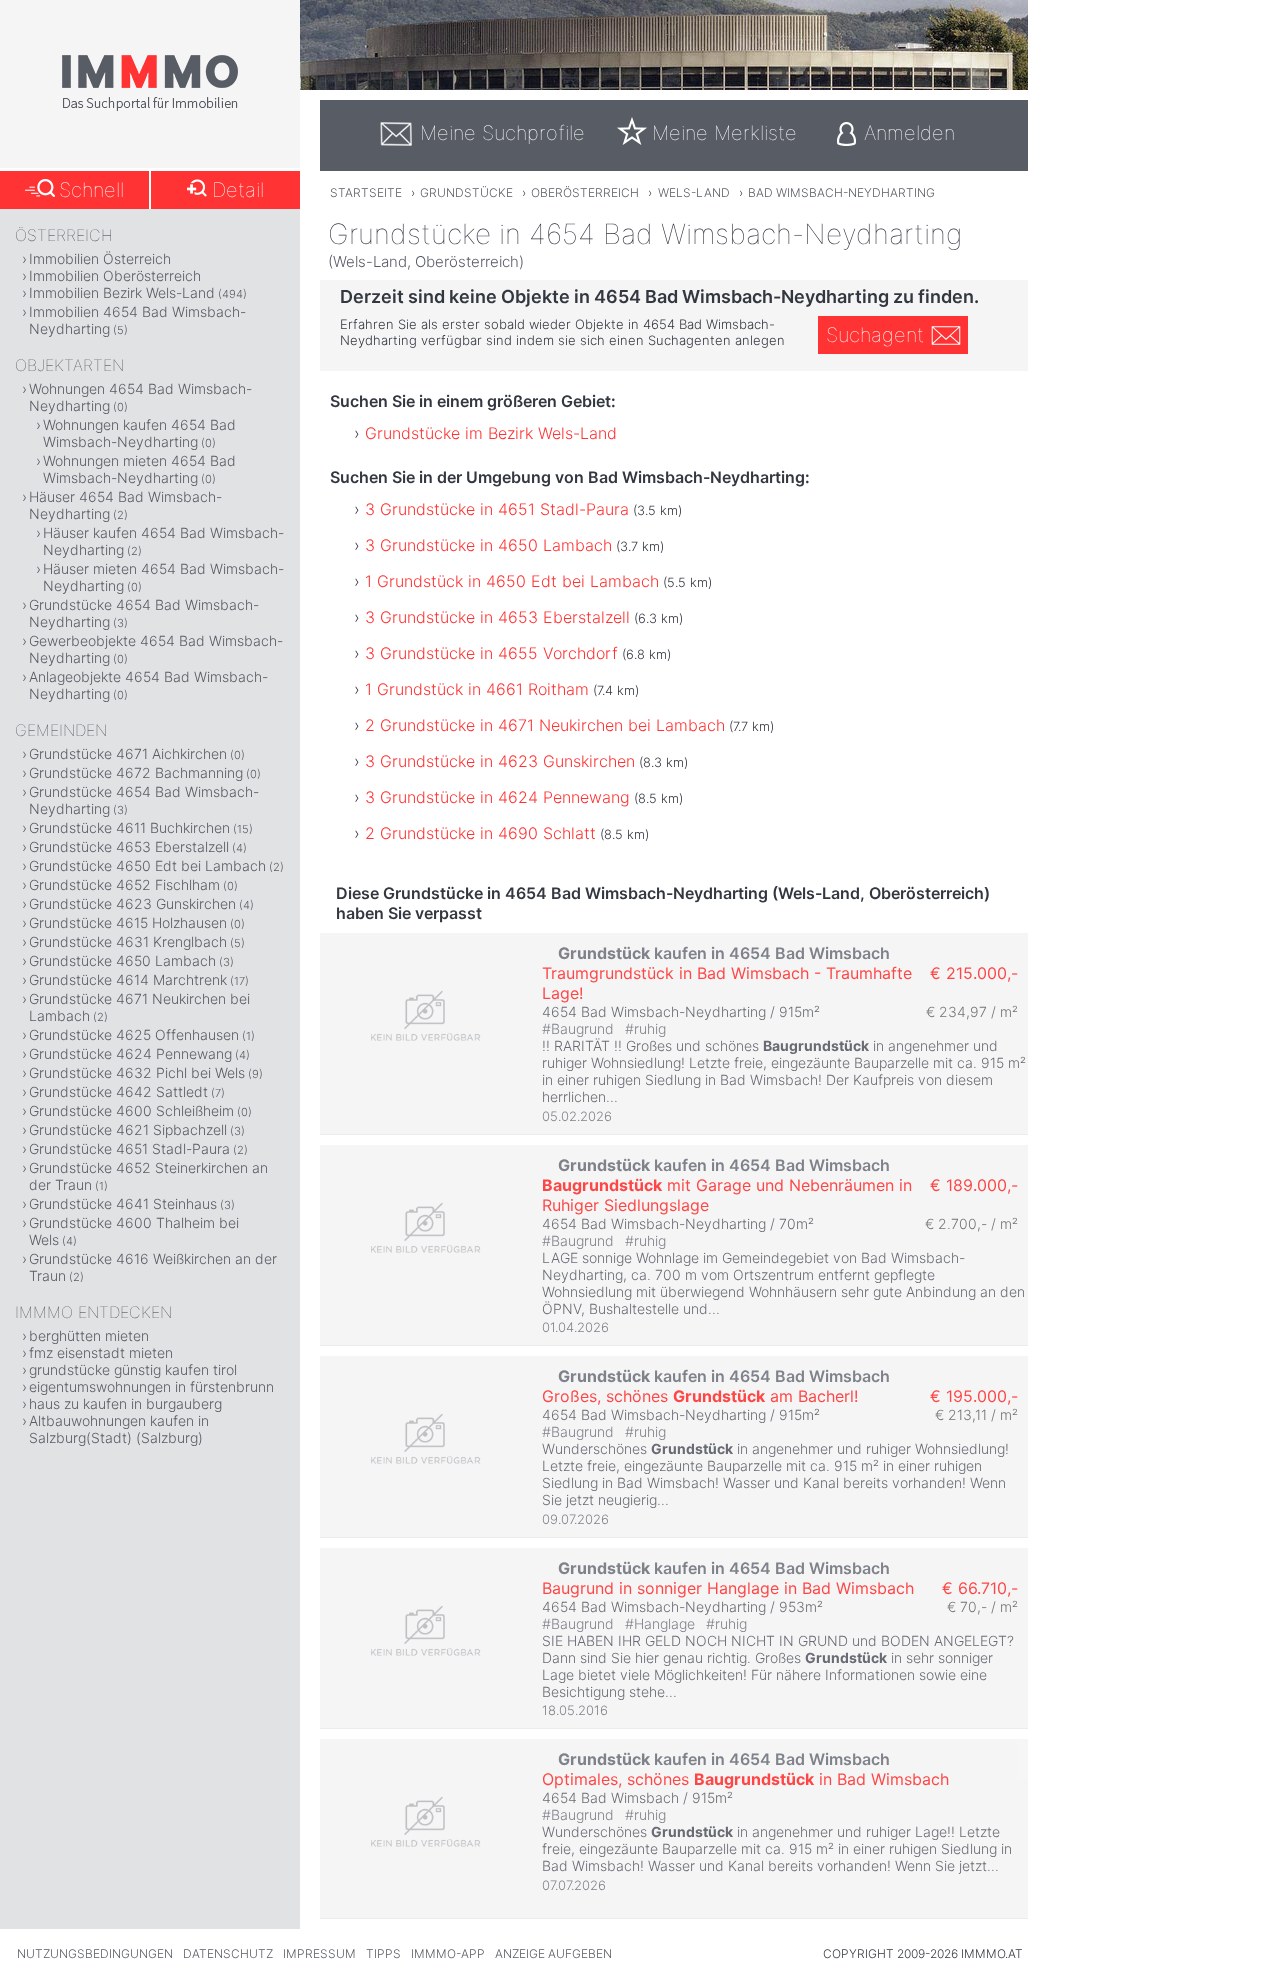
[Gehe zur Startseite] (150, 107)
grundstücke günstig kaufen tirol (133, 1369)
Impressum (319, 1953)
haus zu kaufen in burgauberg (125, 1403)
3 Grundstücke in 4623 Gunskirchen (500, 761)
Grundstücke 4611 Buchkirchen (129, 827)
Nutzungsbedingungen (95, 1953)
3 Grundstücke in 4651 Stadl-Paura (497, 509)
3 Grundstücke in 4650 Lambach (488, 545)
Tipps (383, 1953)
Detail (238, 190)
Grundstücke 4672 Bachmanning (136, 772)
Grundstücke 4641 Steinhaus (123, 1203)
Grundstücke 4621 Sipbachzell (128, 1129)
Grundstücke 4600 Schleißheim (131, 1110)
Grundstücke (466, 192)
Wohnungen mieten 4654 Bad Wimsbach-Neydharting (139, 469)
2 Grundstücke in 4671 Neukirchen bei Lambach (545, 725)
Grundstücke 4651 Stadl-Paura (129, 1148)
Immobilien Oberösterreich (115, 275)
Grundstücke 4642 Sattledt (118, 1091)
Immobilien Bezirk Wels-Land (122, 292)
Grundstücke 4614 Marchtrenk (128, 979)
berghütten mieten (89, 1335)
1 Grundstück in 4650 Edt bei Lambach (512, 581)
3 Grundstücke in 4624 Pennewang (497, 797)
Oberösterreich (585, 192)
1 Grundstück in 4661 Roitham (477, 689)
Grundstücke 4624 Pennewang (130, 1053)
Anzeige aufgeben (553, 1953)
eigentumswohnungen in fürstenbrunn (151, 1386)
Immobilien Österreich (100, 258)
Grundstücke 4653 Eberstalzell (129, 846)
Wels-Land (694, 192)
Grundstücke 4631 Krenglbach (128, 941)
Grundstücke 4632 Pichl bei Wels (137, 1072)
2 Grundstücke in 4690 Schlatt (480, 833)
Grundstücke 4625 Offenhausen (134, 1034)
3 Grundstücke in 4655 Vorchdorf (491, 653)
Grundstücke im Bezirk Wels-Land (491, 433)
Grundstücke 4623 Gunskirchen (132, 903)
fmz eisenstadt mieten (101, 1352)
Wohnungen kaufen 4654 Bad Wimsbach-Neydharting (139, 433)
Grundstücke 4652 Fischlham (124, 884)
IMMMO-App (448, 1953)
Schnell (91, 190)
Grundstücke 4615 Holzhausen (128, 922)
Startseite (366, 192)
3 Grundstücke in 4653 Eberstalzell (497, 617)
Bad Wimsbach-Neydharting (841, 192)
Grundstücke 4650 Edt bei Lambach (147, 865)
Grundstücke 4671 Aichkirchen (128, 753)
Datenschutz (228, 1953)
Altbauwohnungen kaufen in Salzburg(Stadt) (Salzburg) (119, 1429)
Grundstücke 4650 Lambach (122, 960)
